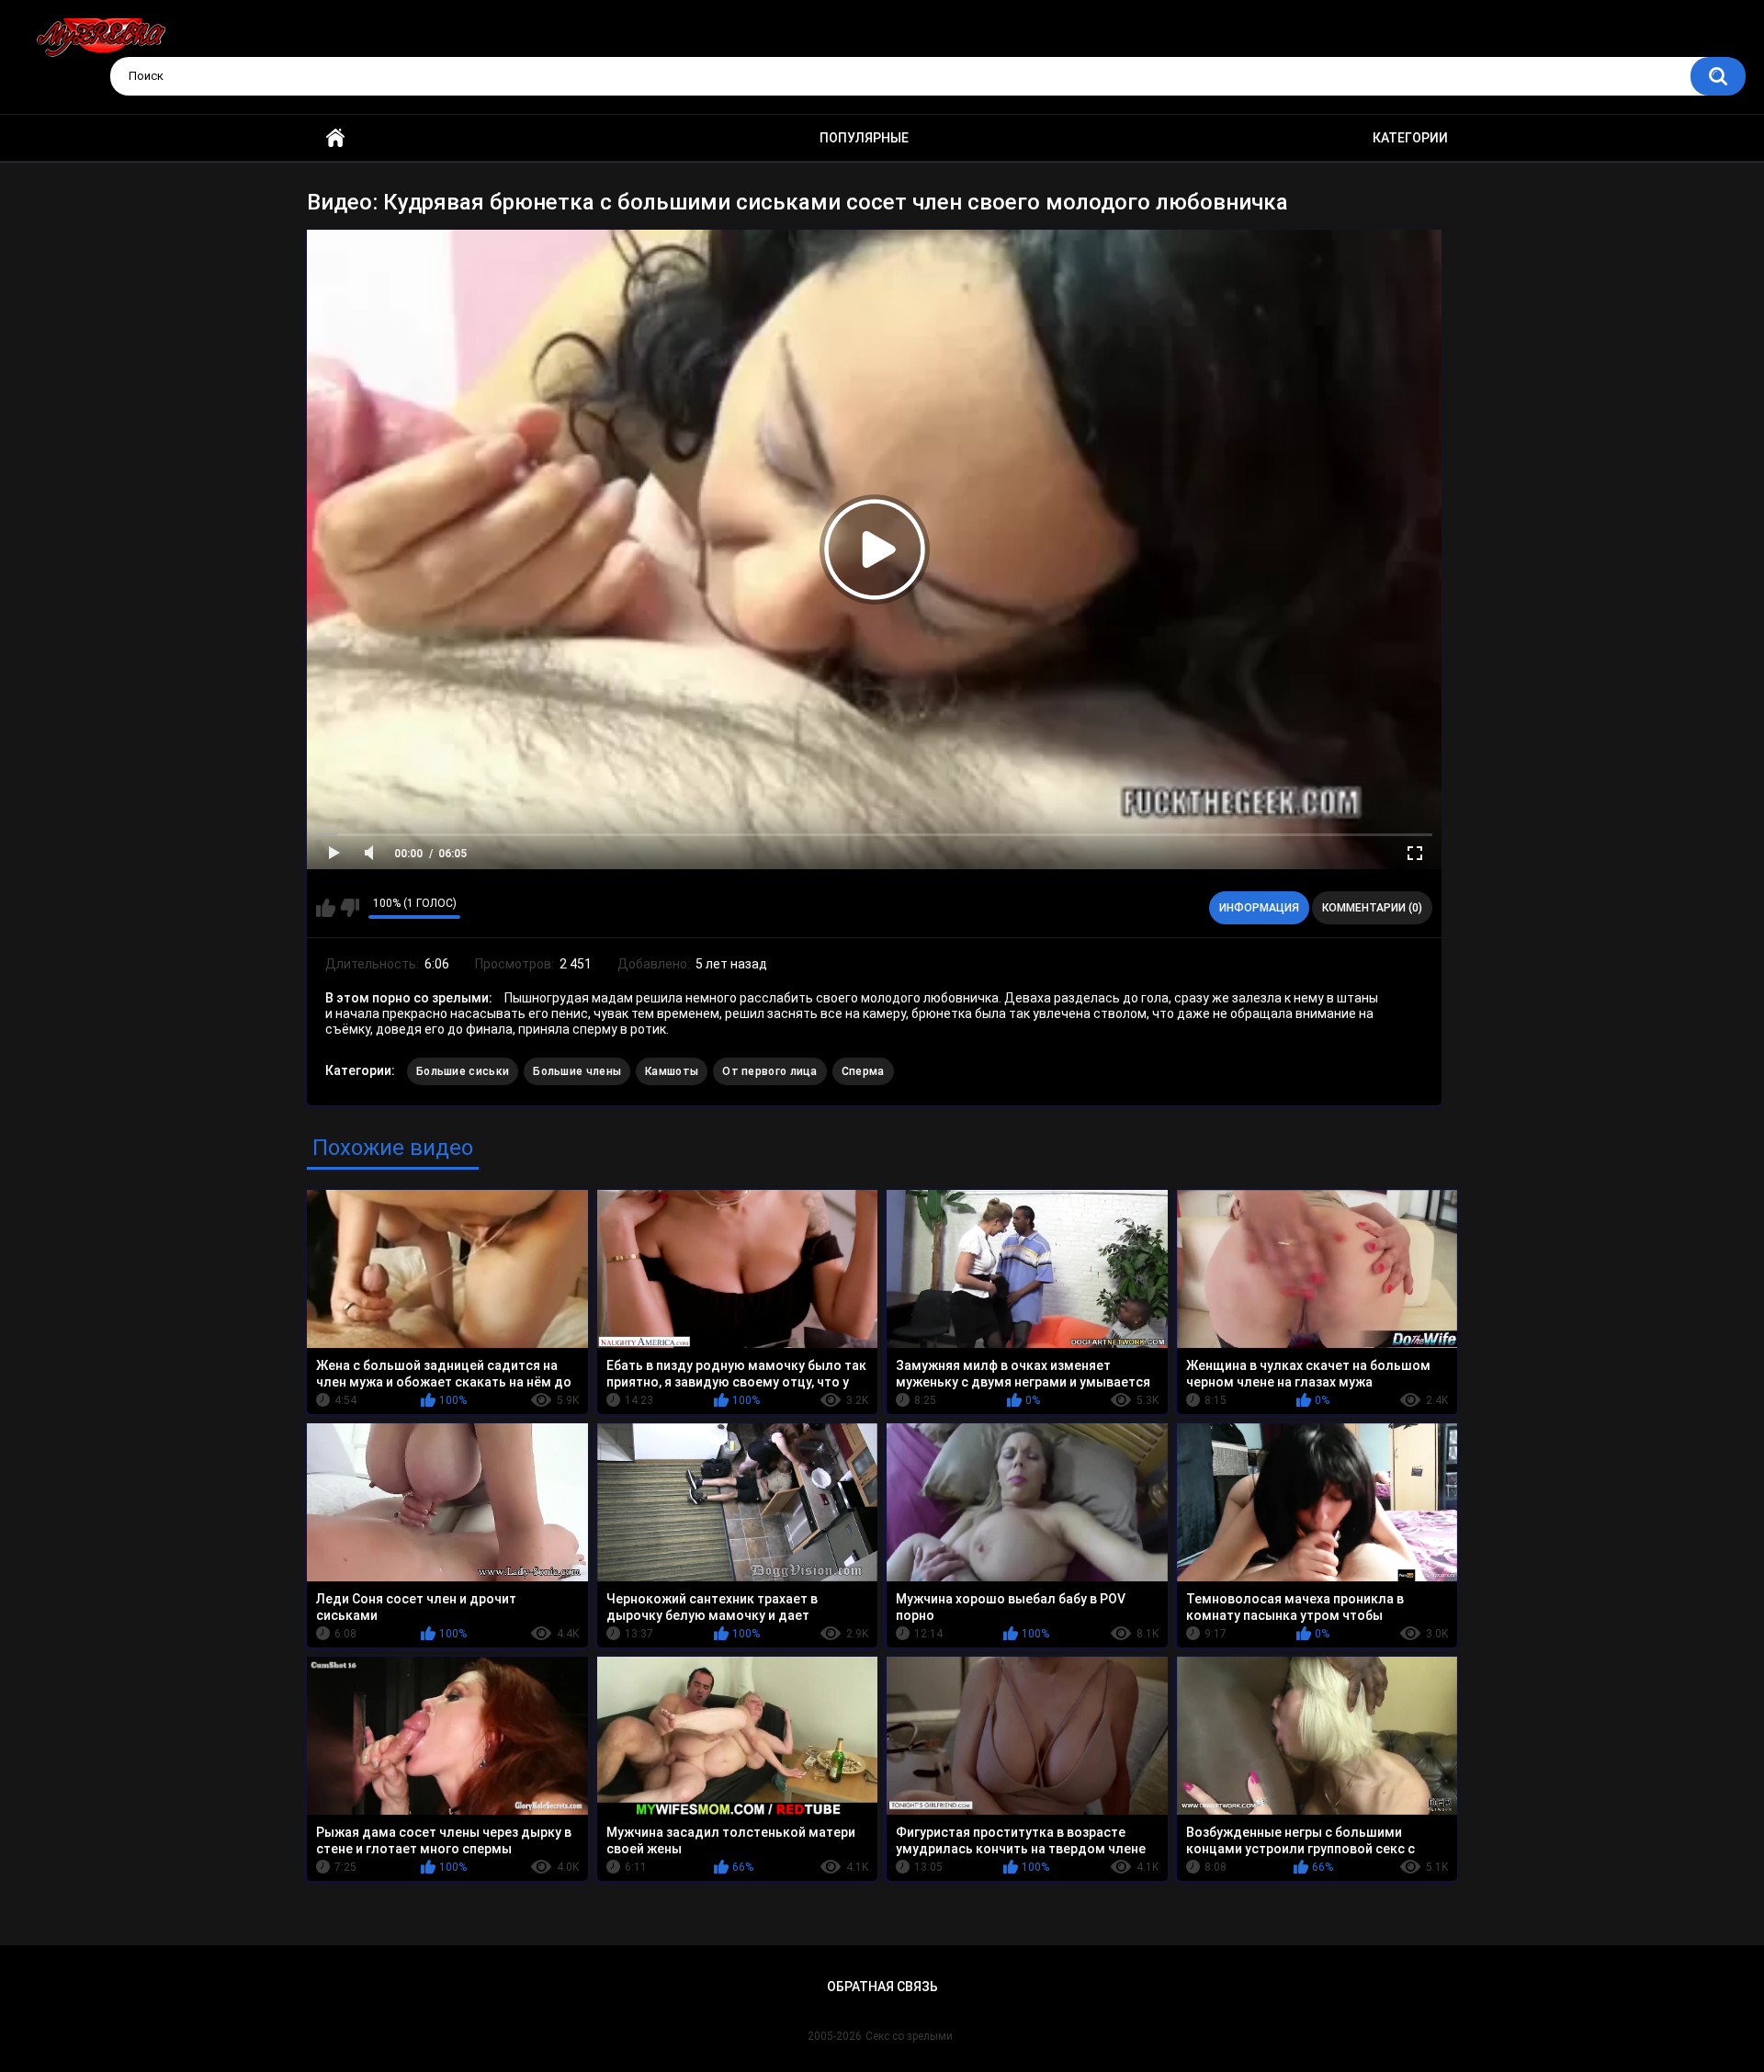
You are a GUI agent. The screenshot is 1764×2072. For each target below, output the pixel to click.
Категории (1410, 138)
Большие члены (577, 1071)
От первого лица (770, 1071)
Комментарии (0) (1372, 908)
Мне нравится (326, 908)
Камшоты (672, 1071)
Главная (335, 138)
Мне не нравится (350, 908)
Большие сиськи (463, 1071)
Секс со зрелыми (909, 2036)
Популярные (864, 138)
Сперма (863, 1071)
